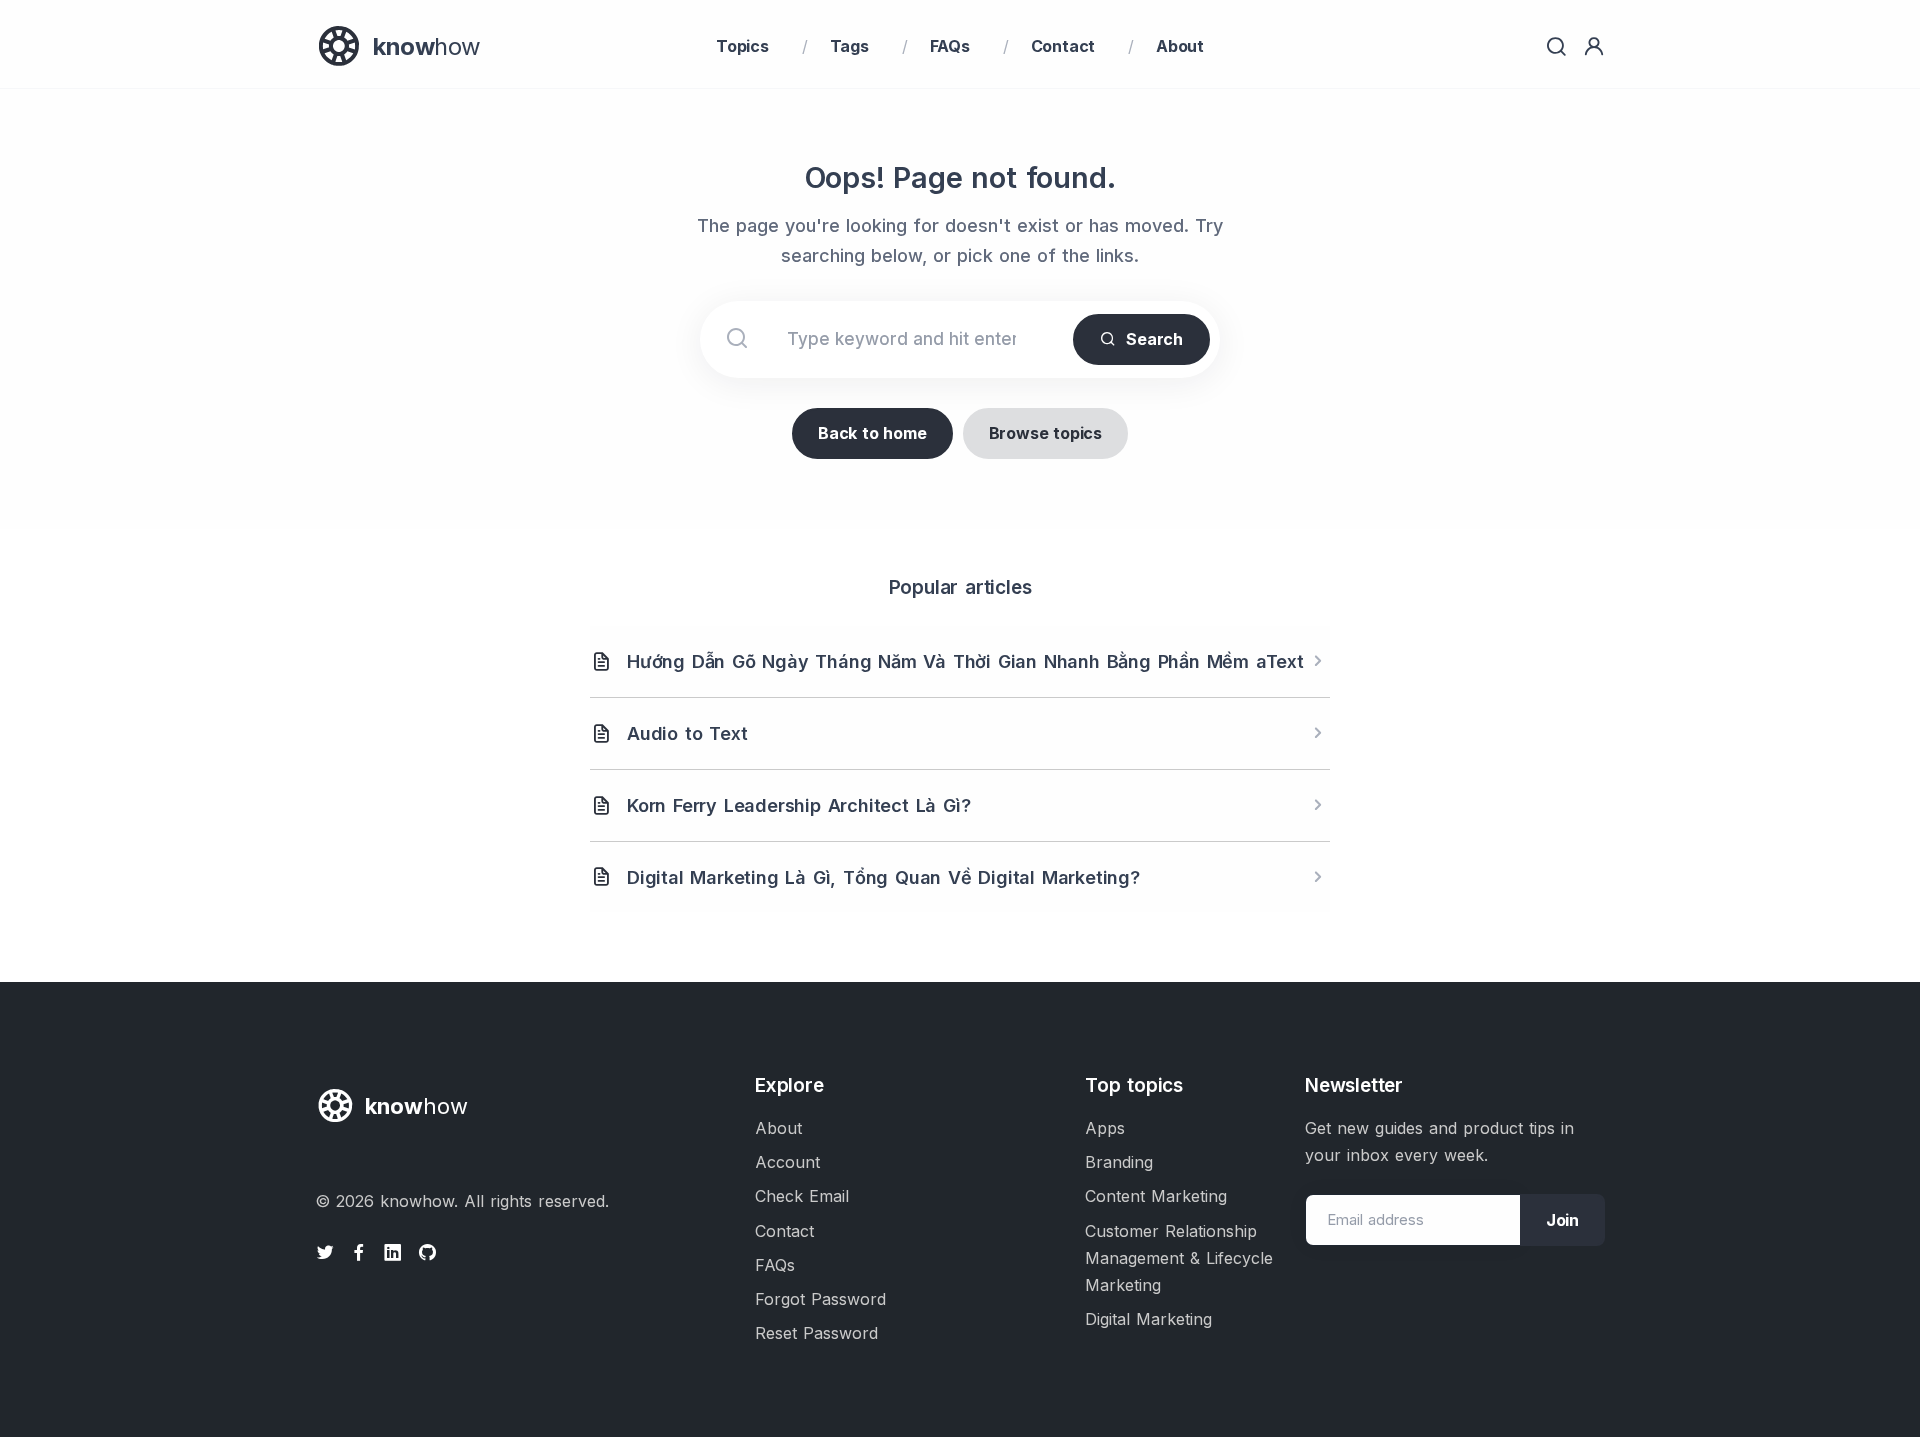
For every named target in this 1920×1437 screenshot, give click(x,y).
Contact (1063, 46)
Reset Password (816, 1333)
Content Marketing (1156, 1196)
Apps (1105, 1128)
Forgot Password (820, 1299)
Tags (849, 46)
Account (787, 1162)
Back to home (872, 433)
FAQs (950, 46)
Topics (742, 46)
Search (1154, 339)
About (1180, 46)
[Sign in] (1594, 46)
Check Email (802, 1196)
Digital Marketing (1148, 1319)
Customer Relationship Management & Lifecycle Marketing (1179, 1258)
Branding (1119, 1162)
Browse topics (1045, 433)
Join (1562, 1220)
